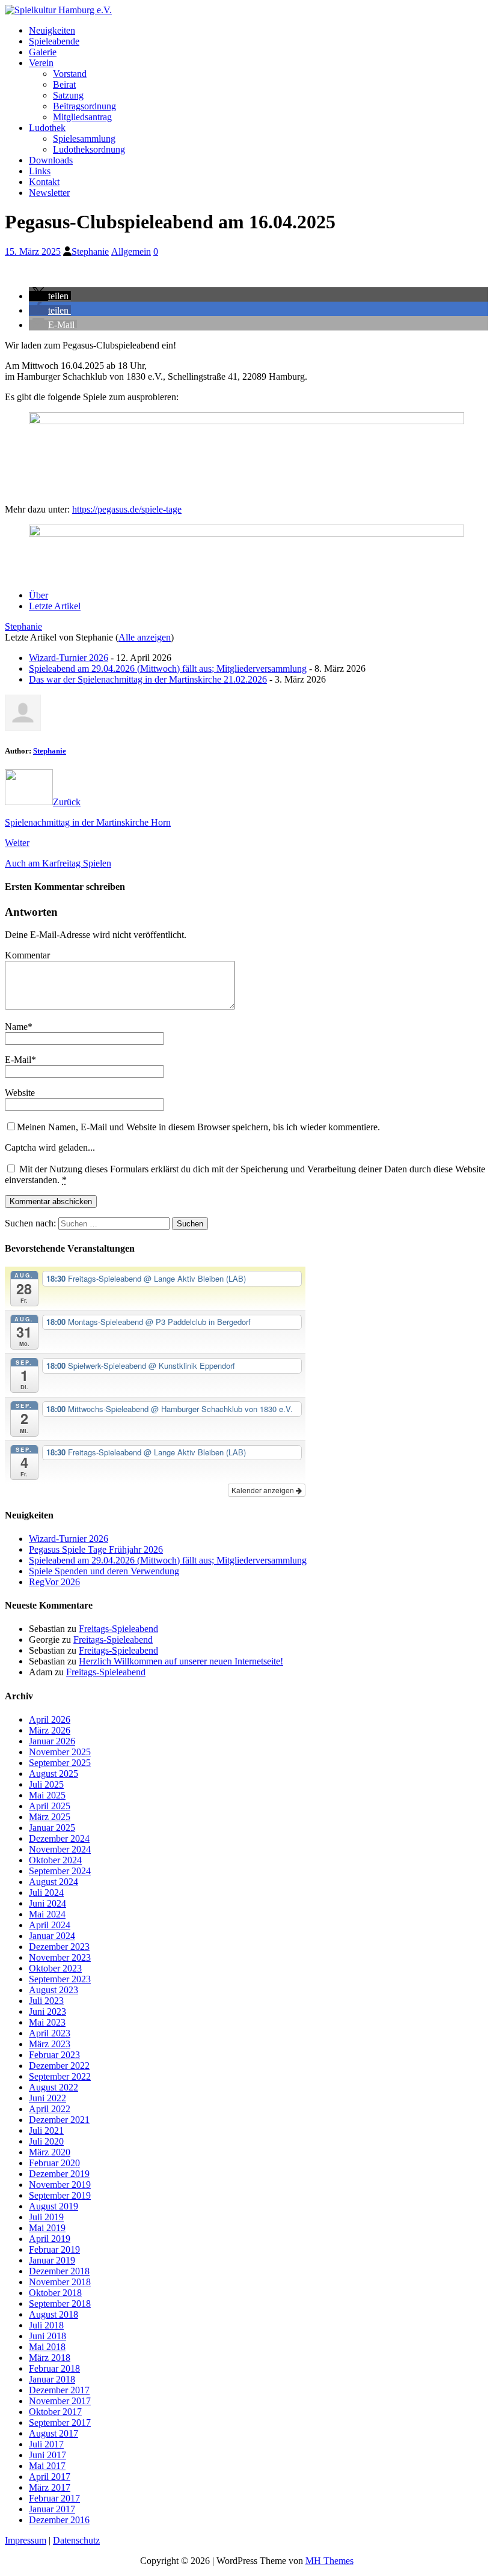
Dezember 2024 (59, 1838)
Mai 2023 (47, 2022)
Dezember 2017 (59, 2390)
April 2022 (50, 2109)
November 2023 (60, 1957)
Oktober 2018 (55, 2293)
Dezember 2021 (59, 2120)
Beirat (64, 84)
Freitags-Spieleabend (118, 1629)
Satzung (68, 95)
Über (38, 595)
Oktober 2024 (55, 1860)
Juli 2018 (46, 2325)
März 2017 (50, 2487)
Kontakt (44, 182)
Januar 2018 (52, 2379)
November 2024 (60, 1849)
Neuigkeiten (52, 30)
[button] (50, 296)
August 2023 (54, 1990)
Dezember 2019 (59, 2174)
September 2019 (60, 2195)
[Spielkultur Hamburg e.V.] (58, 10)
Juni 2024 (47, 1903)
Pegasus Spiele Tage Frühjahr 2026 (96, 1549)
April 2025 (50, 1806)
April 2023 (50, 2033)
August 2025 (54, 1774)
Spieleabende (54, 41)
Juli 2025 (46, 1784)
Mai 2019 (47, 2228)
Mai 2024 (47, 1914)
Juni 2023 (47, 2011)
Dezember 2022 (59, 2066)
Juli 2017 (46, 2444)
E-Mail (18, 1060)
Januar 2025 (52, 1828)
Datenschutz (76, 2540)
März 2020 (50, 2152)
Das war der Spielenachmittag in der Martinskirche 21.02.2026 (148, 679)
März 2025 (50, 1817)
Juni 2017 (47, 2455)
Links (40, 171)
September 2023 (60, 1979)
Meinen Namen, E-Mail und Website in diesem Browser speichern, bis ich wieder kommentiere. (198, 1127)
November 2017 (60, 2401)
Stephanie (90, 251)
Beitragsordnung (84, 106)
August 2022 (54, 2087)
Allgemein (131, 251)
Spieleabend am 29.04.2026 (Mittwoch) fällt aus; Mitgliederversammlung (168, 668)
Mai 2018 (47, 2347)
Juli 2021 (46, 2130)
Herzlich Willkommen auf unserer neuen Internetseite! (181, 1661)
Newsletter (49, 193)
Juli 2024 (46, 1892)
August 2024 (54, 1882)
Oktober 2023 (55, 1968)
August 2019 (54, 2206)
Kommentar (27, 955)
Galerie (43, 52)
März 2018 (50, 2358)
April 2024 (50, 1925)
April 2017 (50, 2477)
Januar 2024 (52, 1936)
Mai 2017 (47, 2466)
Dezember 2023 (59, 1947)
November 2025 (60, 1752)
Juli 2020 (46, 2141)
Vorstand (70, 74)
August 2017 (54, 2433)
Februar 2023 (54, 2055)
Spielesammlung (84, 139)
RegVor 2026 (54, 1582)
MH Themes (329, 2561)
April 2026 (50, 1719)
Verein (41, 63)
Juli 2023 (46, 2001)
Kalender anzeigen (264, 1490)
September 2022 (60, 2076)
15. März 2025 (33, 251)
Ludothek (47, 128)
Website (20, 1093)
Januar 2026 (52, 1741)
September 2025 (60, 1763)
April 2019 (50, 2239)
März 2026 (50, 1730)
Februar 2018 (54, 2368)
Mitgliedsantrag (82, 117)
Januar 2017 (52, 2509)
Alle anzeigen (145, 637)
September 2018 (60, 2303)
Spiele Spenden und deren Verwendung (104, 1571)
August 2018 (54, 2314)
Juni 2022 (47, 2098)
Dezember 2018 (59, 2271)
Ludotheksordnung (89, 149)
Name (16, 1027)
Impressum (26, 2540)
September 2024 (60, 1871)
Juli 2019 (46, 2217)
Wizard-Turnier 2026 (69, 658)
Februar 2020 (54, 2163)
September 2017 (60, 2422)
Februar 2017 (54, 2498)
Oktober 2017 (55, 2412)
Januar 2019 (52, 2260)
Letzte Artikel (55, 606)
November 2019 (60, 2185)
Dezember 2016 (59, 2520)
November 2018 (60, 2282)
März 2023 (50, 2044)
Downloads (51, 160)
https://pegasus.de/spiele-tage (127, 509)
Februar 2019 (54, 2249)
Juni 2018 (47, 2336)
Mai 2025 (47, 1795)
